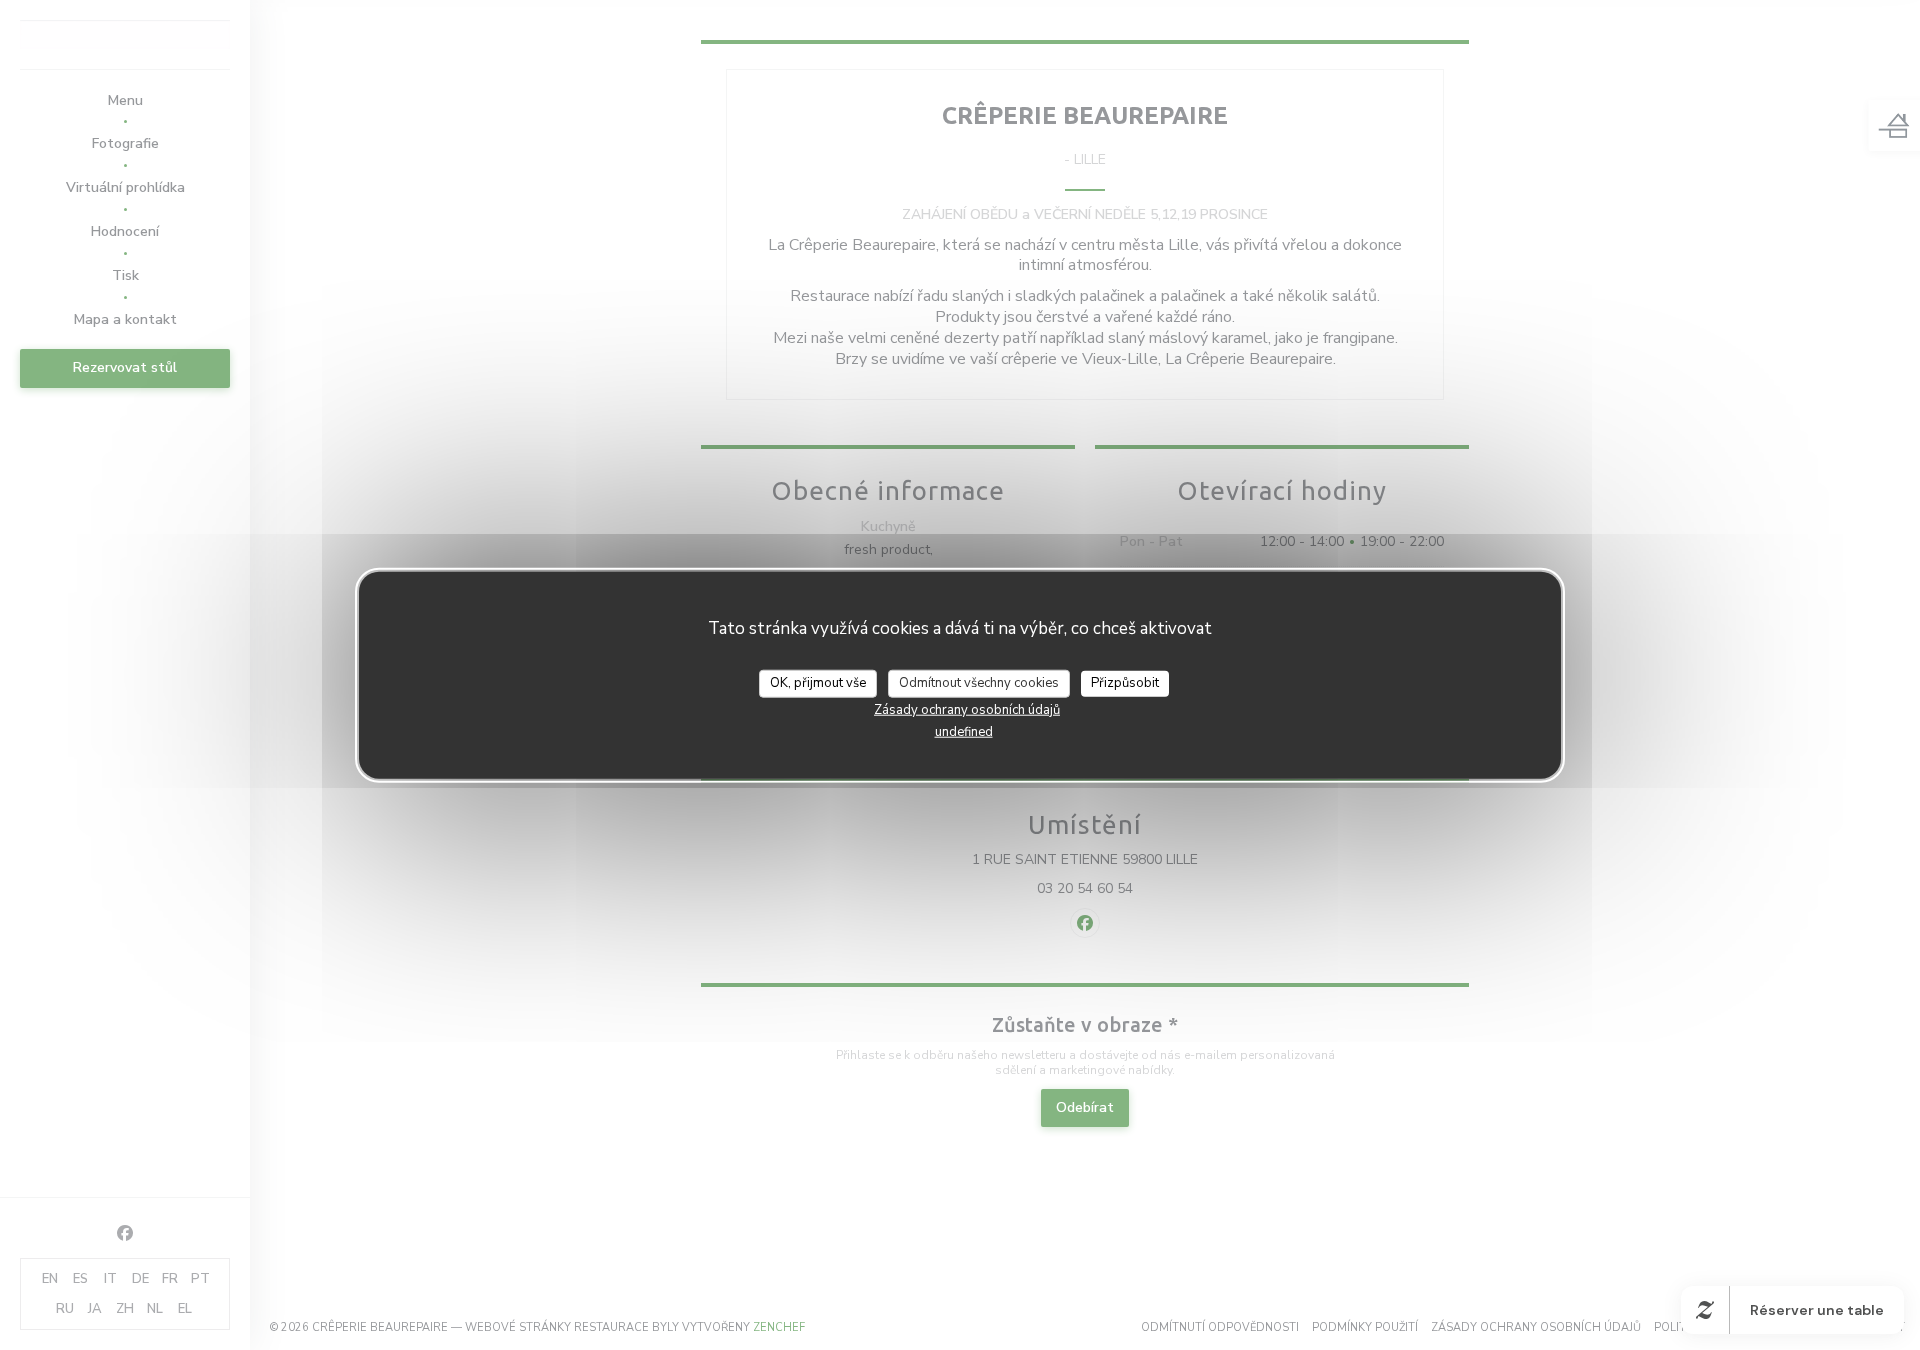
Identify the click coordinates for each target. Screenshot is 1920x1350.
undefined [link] (964, 731)
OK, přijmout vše (818, 683)
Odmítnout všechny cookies (979, 683)
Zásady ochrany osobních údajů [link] (967, 709)
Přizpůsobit (1125, 683)
